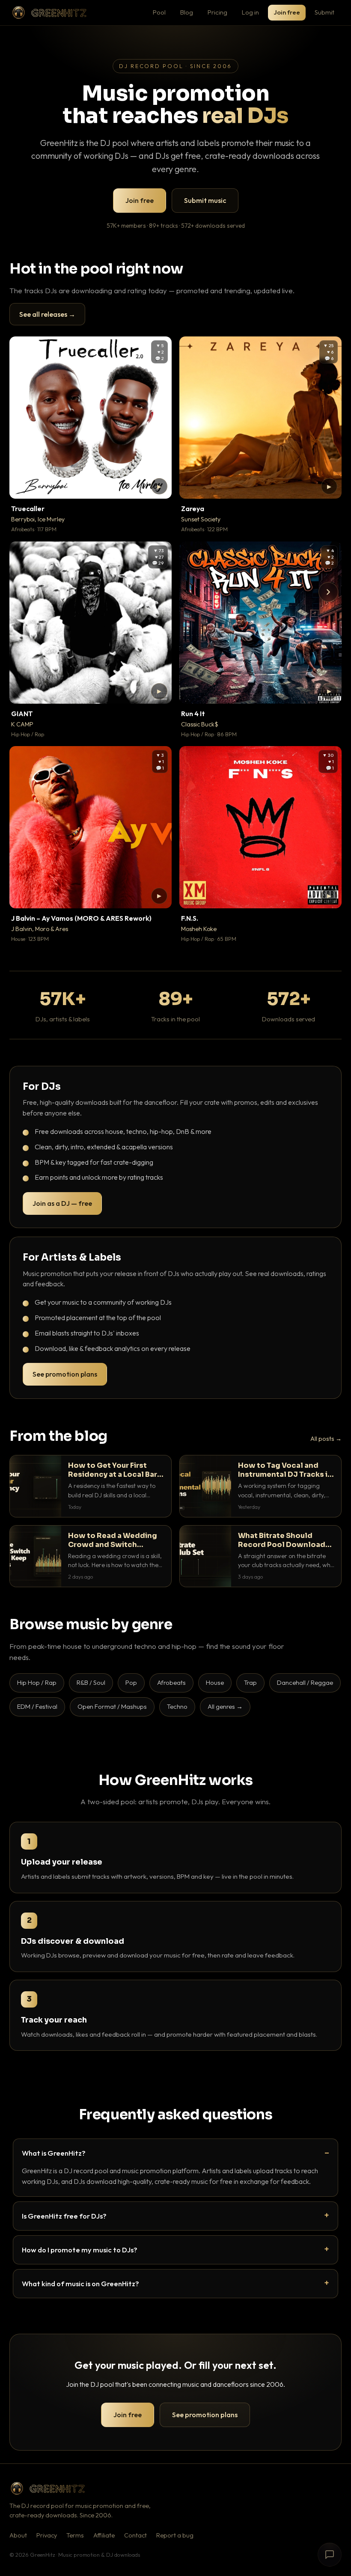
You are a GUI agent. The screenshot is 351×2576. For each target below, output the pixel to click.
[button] (159, 486)
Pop (131, 1682)
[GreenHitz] (49, 13)
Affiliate (104, 2535)
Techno (177, 1706)
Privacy (47, 2535)
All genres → (225, 1706)
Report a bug (175, 2535)
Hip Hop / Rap (37, 1682)
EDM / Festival (37, 1706)
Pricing (217, 12)
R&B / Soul (91, 1682)
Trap (250, 1682)
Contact (135, 2535)
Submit (324, 12)
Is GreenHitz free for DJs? (64, 2216)
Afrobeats (171, 1682)
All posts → (326, 1439)
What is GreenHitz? (54, 2153)
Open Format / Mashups (112, 1706)
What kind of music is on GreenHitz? (80, 2283)
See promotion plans (65, 1374)
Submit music (205, 200)
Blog (187, 12)
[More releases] (328, 592)
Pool (159, 12)
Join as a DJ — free (62, 1203)
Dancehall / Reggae (305, 1682)
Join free (287, 12)
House (215, 1682)
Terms (75, 2535)
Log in (250, 12)
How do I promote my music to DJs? (80, 2250)
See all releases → (47, 314)
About (18, 2535)
